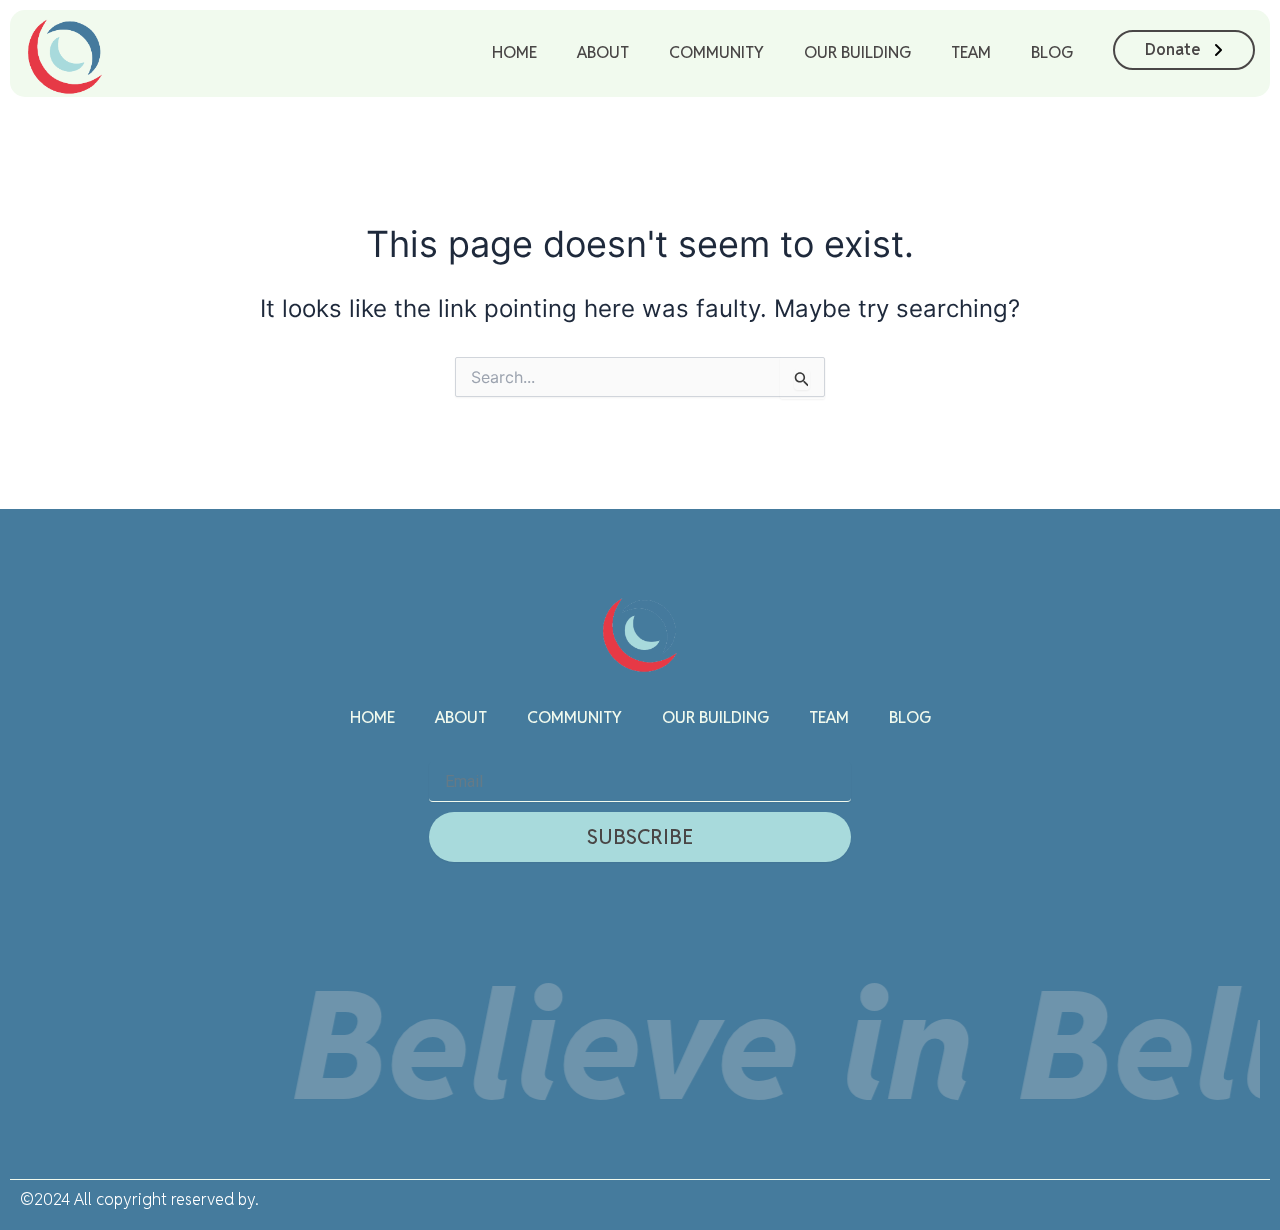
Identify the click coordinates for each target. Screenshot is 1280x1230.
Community (716, 52)
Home (514, 52)
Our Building (857, 52)
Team (971, 52)
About (603, 52)
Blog (1052, 52)
